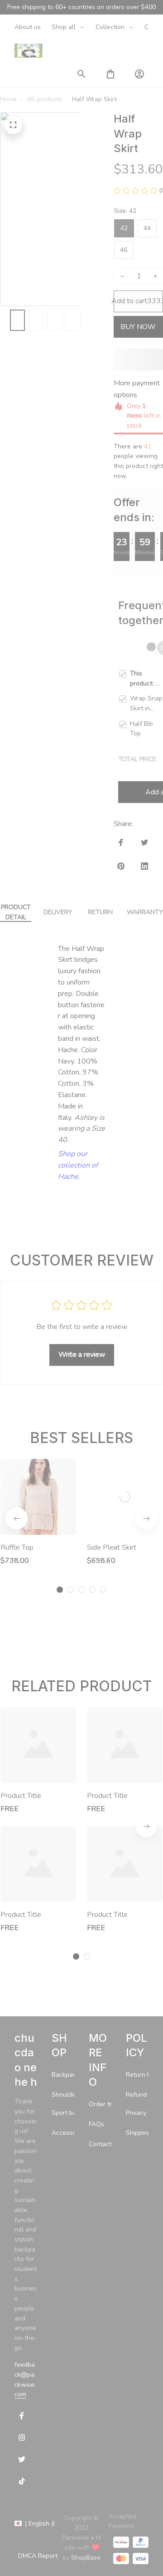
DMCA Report (38, 2569)
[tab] (60, 1608)
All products (44, 99)
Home (8, 99)
